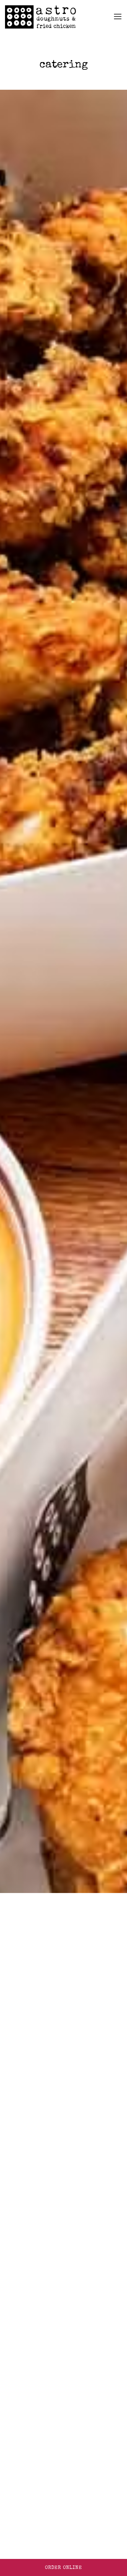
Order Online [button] (63, 2568)
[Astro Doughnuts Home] (40, 17)
